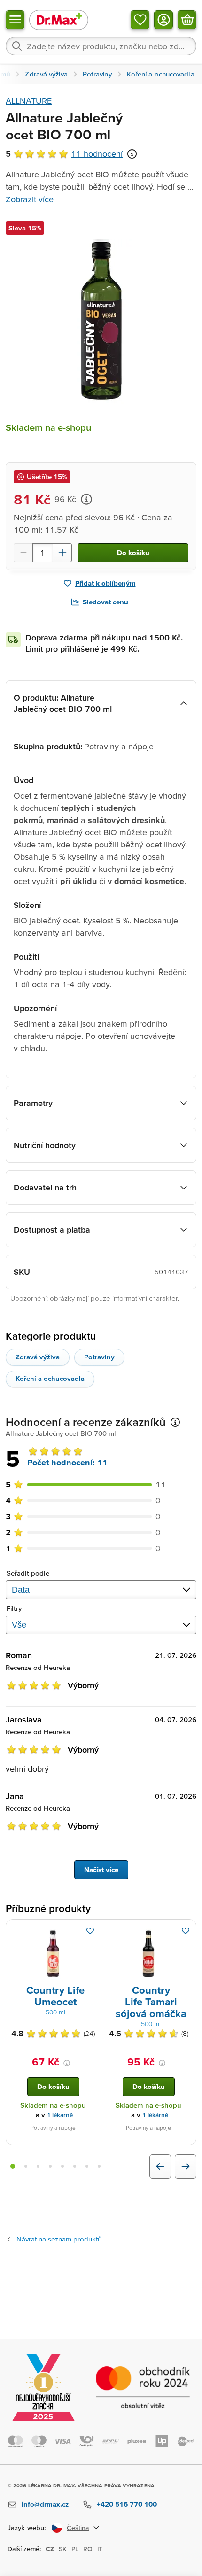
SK (63, 2549)
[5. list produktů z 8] (62, 2166)
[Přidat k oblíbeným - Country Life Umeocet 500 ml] (90, 1931)
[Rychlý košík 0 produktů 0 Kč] (187, 20)
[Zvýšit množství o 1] (62, 553)
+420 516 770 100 (127, 2504)
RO (88, 2549)
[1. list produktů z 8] (13, 2166)
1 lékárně (60, 2115)
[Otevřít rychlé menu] (15, 20)
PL (75, 2549)
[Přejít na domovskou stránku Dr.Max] (59, 19)
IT (100, 2549)
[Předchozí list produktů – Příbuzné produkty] (160, 2166)
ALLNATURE (29, 101)
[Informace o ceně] (86, 499)
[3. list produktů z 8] (38, 2166)
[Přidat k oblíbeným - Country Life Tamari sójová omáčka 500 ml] (186, 1931)
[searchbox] (101, 46)
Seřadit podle (28, 1573)
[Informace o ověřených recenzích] (132, 154)
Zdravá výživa (38, 1357)
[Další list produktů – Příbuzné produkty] (186, 2166)
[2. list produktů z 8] (26, 2166)
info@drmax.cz (45, 2504)
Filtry (14, 1608)
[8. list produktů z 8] (99, 2166)
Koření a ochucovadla (50, 1378)
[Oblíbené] (140, 20)
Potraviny (99, 1357)
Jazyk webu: (27, 2527)
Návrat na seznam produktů (59, 2239)
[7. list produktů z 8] (87, 2166)
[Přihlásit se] (163, 20)
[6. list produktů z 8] (75, 2166)
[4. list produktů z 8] (50, 2166)
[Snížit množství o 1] (23, 553)
